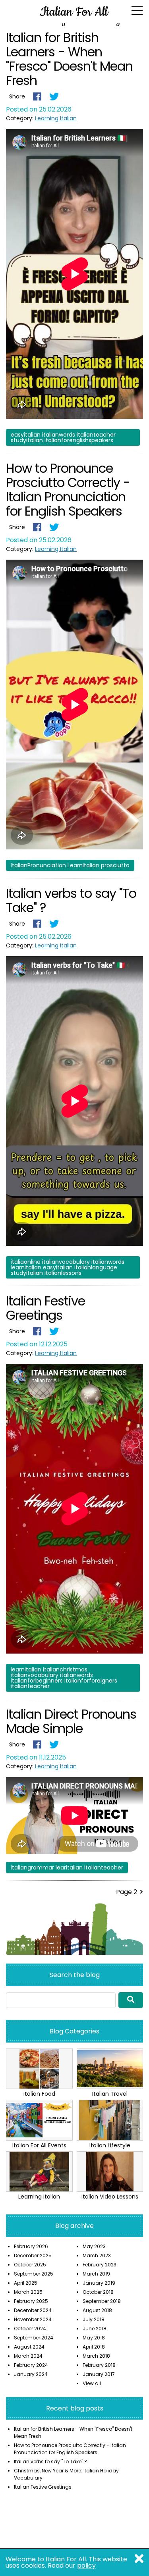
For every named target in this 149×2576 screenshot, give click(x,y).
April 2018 (94, 2347)
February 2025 (31, 2301)
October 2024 (30, 2329)
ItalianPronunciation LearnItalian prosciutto (70, 865)
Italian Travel (110, 2094)
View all (92, 2383)
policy (86, 2565)
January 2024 (31, 2374)
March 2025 (28, 2292)
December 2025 (33, 2255)
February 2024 (31, 2365)
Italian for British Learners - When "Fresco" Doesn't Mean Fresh (69, 59)
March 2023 (97, 2255)
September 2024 (34, 2338)
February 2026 (31, 2246)
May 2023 (94, 2246)
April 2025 (26, 2283)
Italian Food (39, 2094)
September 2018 (102, 2301)
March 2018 (96, 2356)
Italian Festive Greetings (45, 1308)
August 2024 (29, 2347)
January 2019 (99, 2283)
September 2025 (34, 2274)
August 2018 (97, 2310)
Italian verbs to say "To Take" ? (71, 900)
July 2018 (94, 2319)
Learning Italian (56, 118)
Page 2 (127, 1892)
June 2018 (95, 2329)
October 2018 (98, 2292)
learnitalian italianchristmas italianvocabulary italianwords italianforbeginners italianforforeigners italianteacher (64, 1678)
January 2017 (99, 2374)
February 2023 (100, 2265)
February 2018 (99, 2365)
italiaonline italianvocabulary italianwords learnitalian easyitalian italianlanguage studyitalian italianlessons (68, 1267)
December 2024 (33, 2310)
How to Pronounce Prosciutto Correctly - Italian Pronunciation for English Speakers (68, 490)
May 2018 (94, 2338)
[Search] (131, 2000)
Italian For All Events (39, 2145)
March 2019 (96, 2274)
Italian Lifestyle (110, 2145)
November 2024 (33, 2319)
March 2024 (28, 2356)
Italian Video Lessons (110, 2197)
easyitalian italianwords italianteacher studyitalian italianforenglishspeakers (63, 437)
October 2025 (30, 2265)
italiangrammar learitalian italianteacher (67, 1868)
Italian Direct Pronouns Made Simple (71, 1721)
